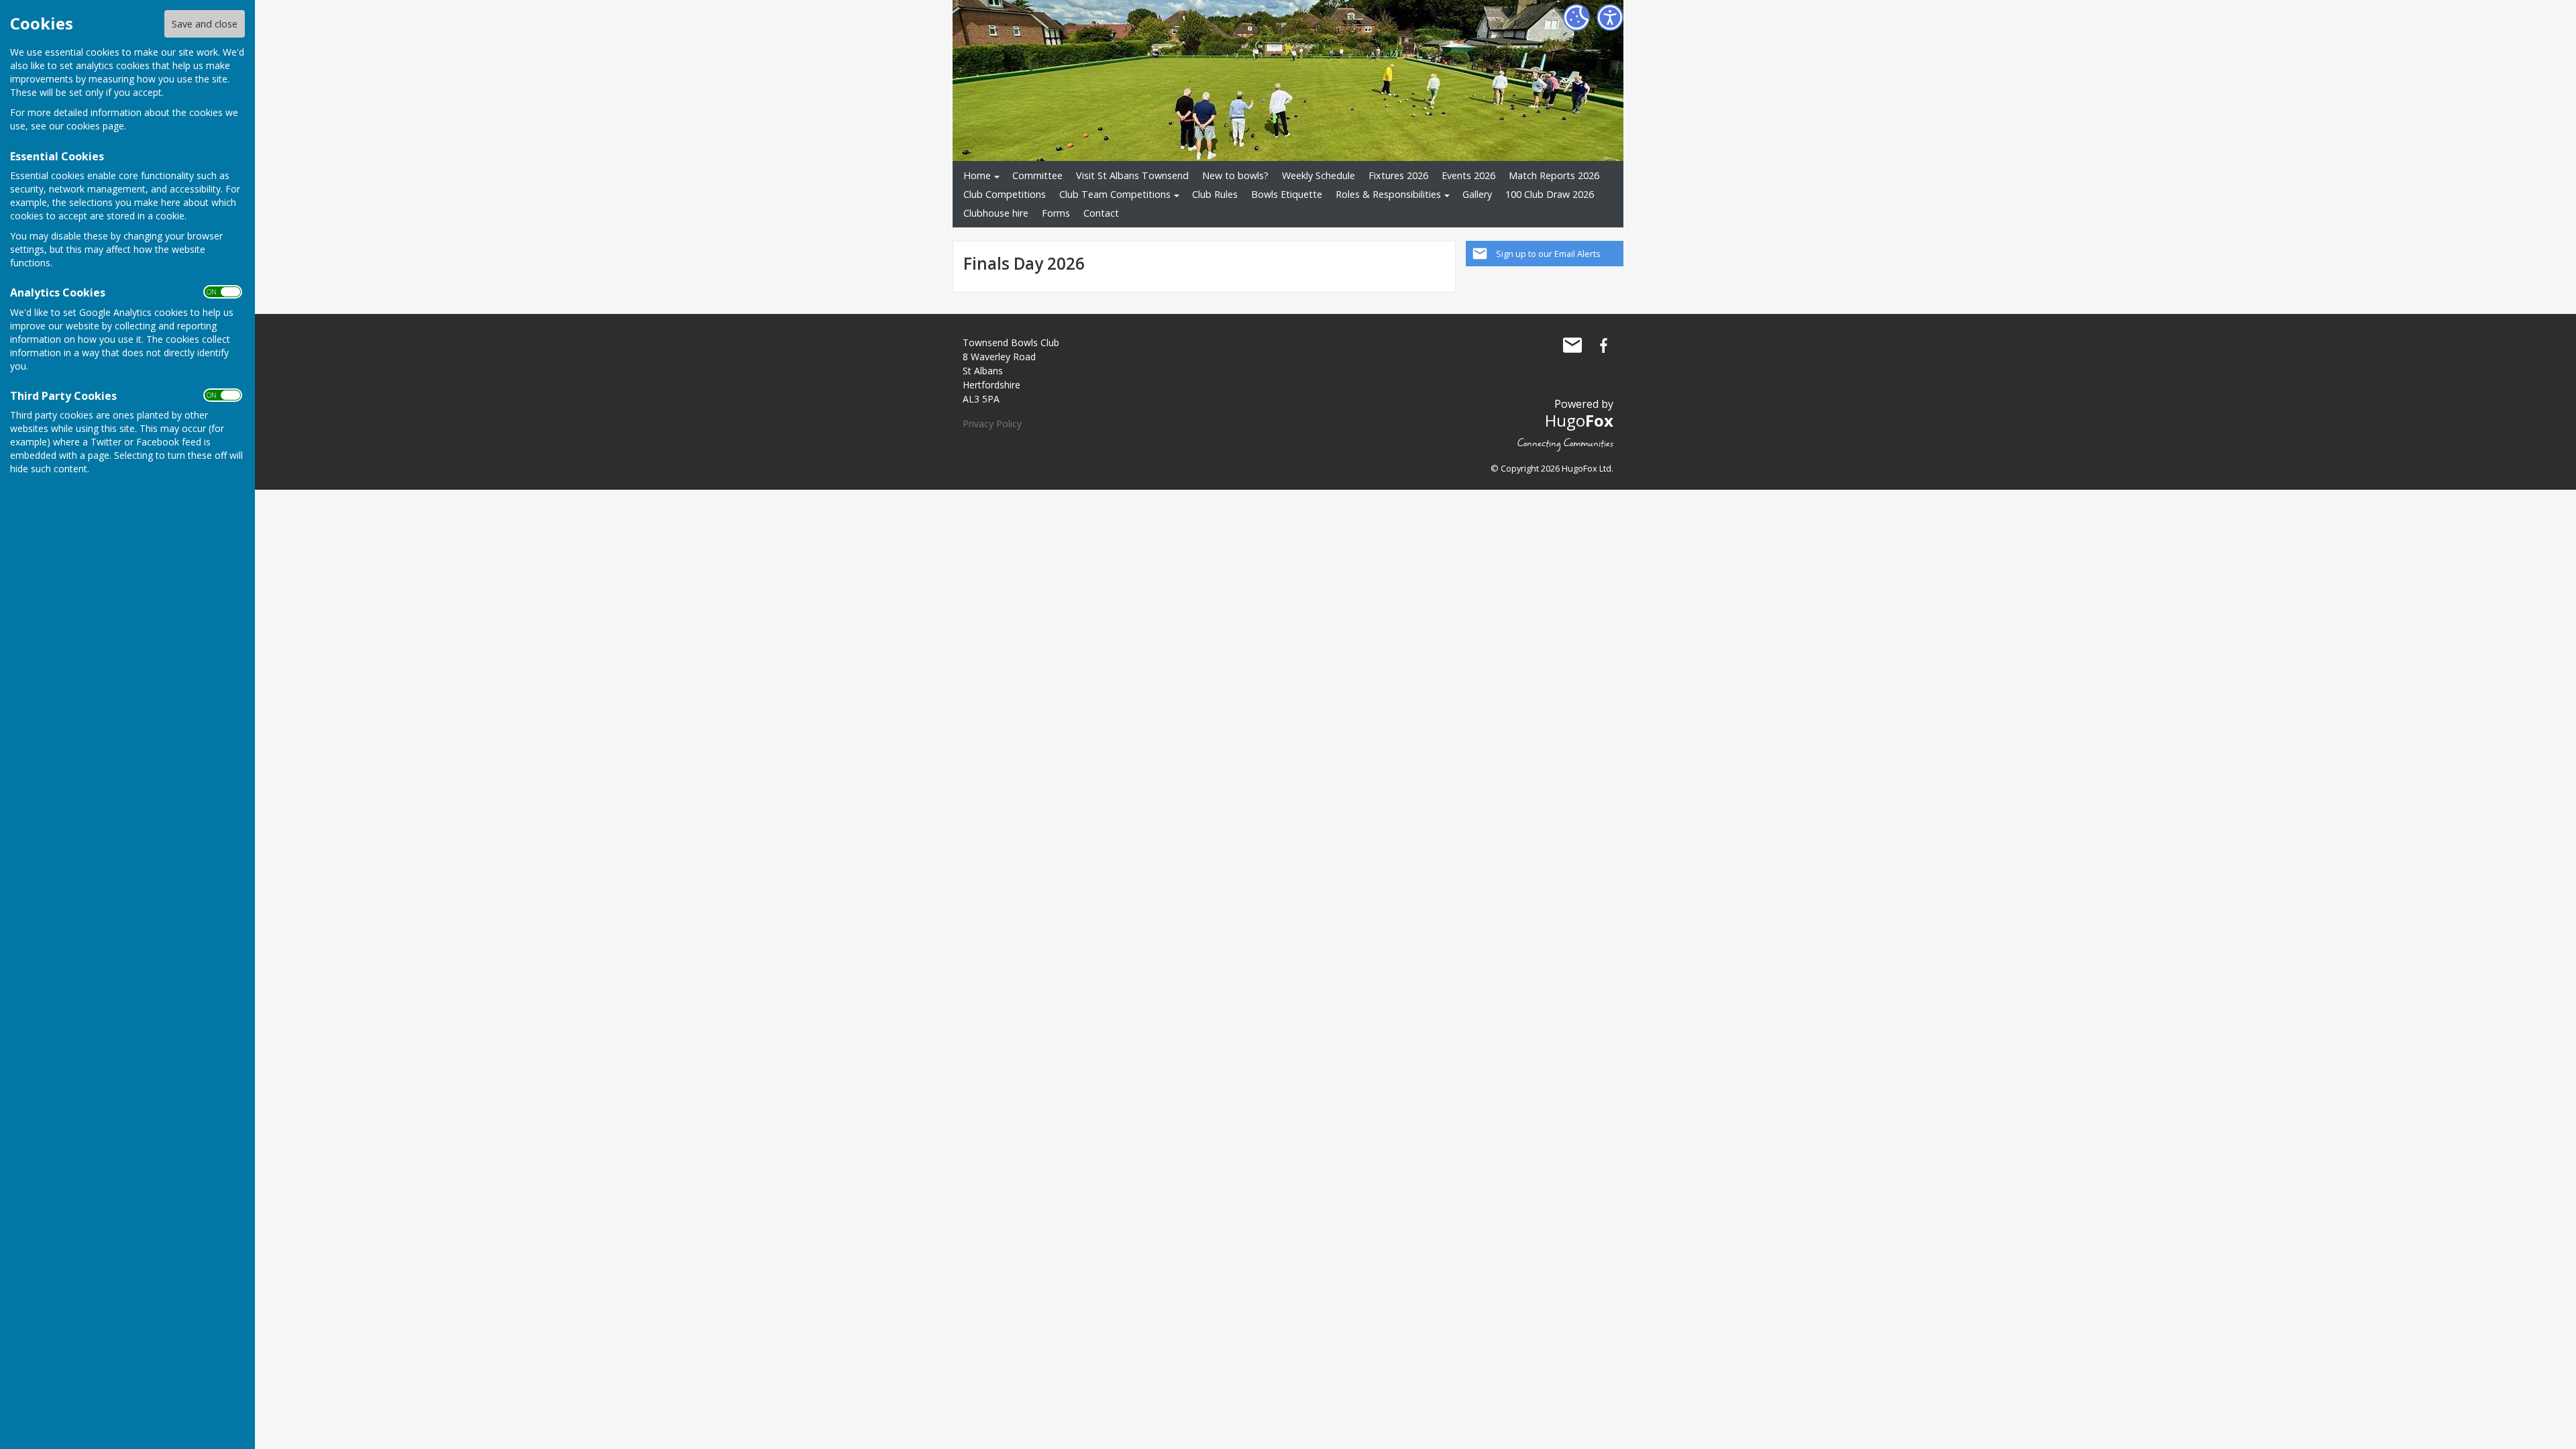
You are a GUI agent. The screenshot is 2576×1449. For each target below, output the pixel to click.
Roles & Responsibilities (1388, 194)
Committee (1037, 175)
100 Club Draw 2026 (1550, 194)
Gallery (1477, 194)
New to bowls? (1235, 175)
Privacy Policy (992, 424)
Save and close (205, 24)
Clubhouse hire (996, 213)
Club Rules (1215, 194)
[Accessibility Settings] (1610, 17)
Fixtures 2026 (1398, 175)
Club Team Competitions (1115, 194)
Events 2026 (1468, 175)
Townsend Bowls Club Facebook (1603, 345)
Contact (1101, 213)
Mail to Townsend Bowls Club (1572, 345)
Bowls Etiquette (1287, 194)
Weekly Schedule (1319, 175)
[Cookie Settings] (1576, 17)
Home (977, 175)
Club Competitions (1005, 194)
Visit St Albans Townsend (1132, 175)
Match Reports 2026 (1554, 175)
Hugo (1579, 420)
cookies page (95, 126)
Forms (1056, 213)
